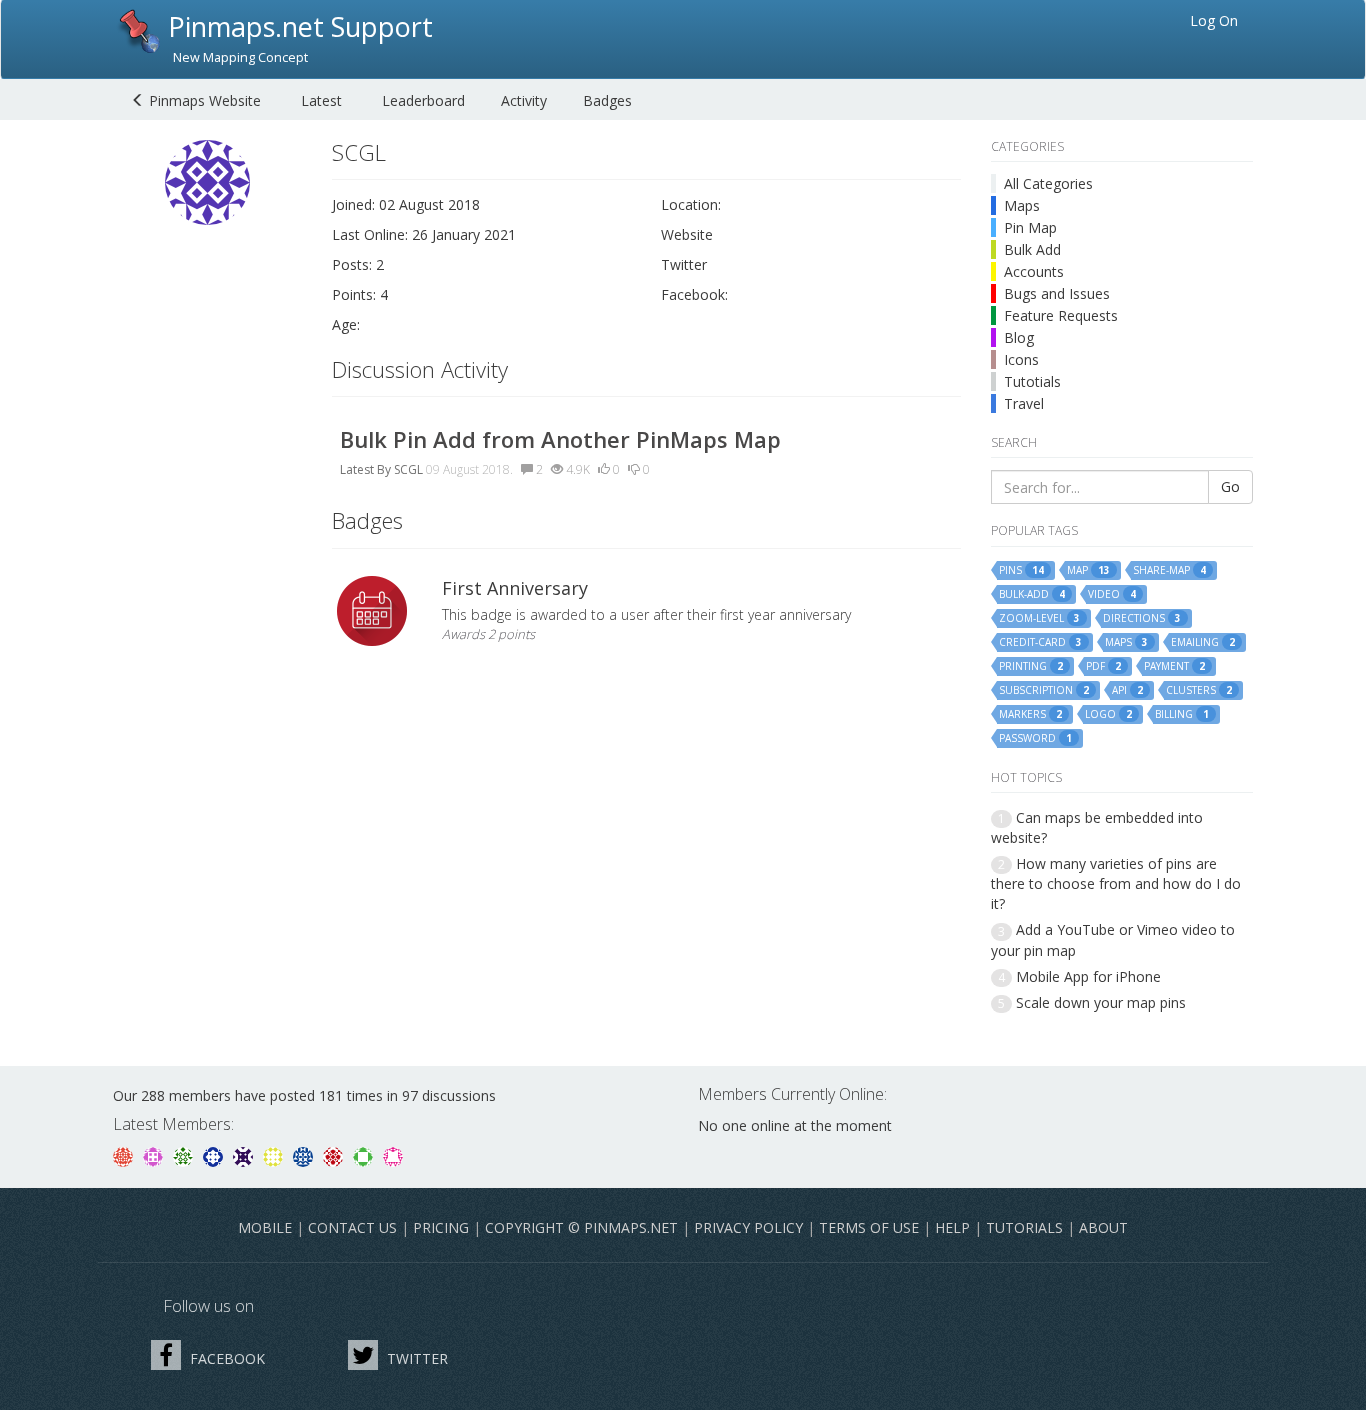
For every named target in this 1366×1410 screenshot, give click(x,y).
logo (1108, 714)
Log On (1214, 20)
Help (952, 1227)
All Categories (1048, 183)
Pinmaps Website (203, 100)
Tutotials (1032, 381)
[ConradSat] (155, 1155)
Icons (1021, 359)
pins (1021, 570)
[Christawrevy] (393, 1155)
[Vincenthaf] (215, 1155)
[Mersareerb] (305, 1155)
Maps (1022, 205)
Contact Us (352, 1227)
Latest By (365, 469)
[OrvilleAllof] (335, 1155)
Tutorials (1024, 1227)
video (1112, 594)
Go (1230, 486)
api (1127, 690)
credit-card (1040, 642)
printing (1031, 666)
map (1088, 570)
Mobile (265, 1227)
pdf (1103, 666)
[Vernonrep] (365, 1155)
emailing (1203, 642)
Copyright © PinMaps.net (581, 1227)
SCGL (408, 469)
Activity (524, 100)
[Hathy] (125, 1155)
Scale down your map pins (1101, 1002)
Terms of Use (869, 1227)
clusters (1199, 690)
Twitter (415, 1358)
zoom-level (1039, 618)
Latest (321, 100)
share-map (1169, 570)
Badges (607, 100)
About (1103, 1227)
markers (1030, 714)
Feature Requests (1061, 315)
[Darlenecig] (245, 1155)
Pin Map (1030, 227)
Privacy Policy (748, 1227)
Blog (1019, 337)
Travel (1024, 403)
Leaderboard (423, 100)
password (1035, 738)
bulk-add (1032, 594)
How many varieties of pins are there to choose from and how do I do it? (1116, 883)
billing (1182, 714)
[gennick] (185, 1155)
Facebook (225, 1358)
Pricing (441, 1227)
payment (1174, 666)
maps (1126, 642)
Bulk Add (1032, 249)
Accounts (1034, 271)
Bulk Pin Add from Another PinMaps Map (560, 439)
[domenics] (275, 1155)
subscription (1044, 690)
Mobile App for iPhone (1088, 976)
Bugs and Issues (1057, 293)
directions (1142, 618)
